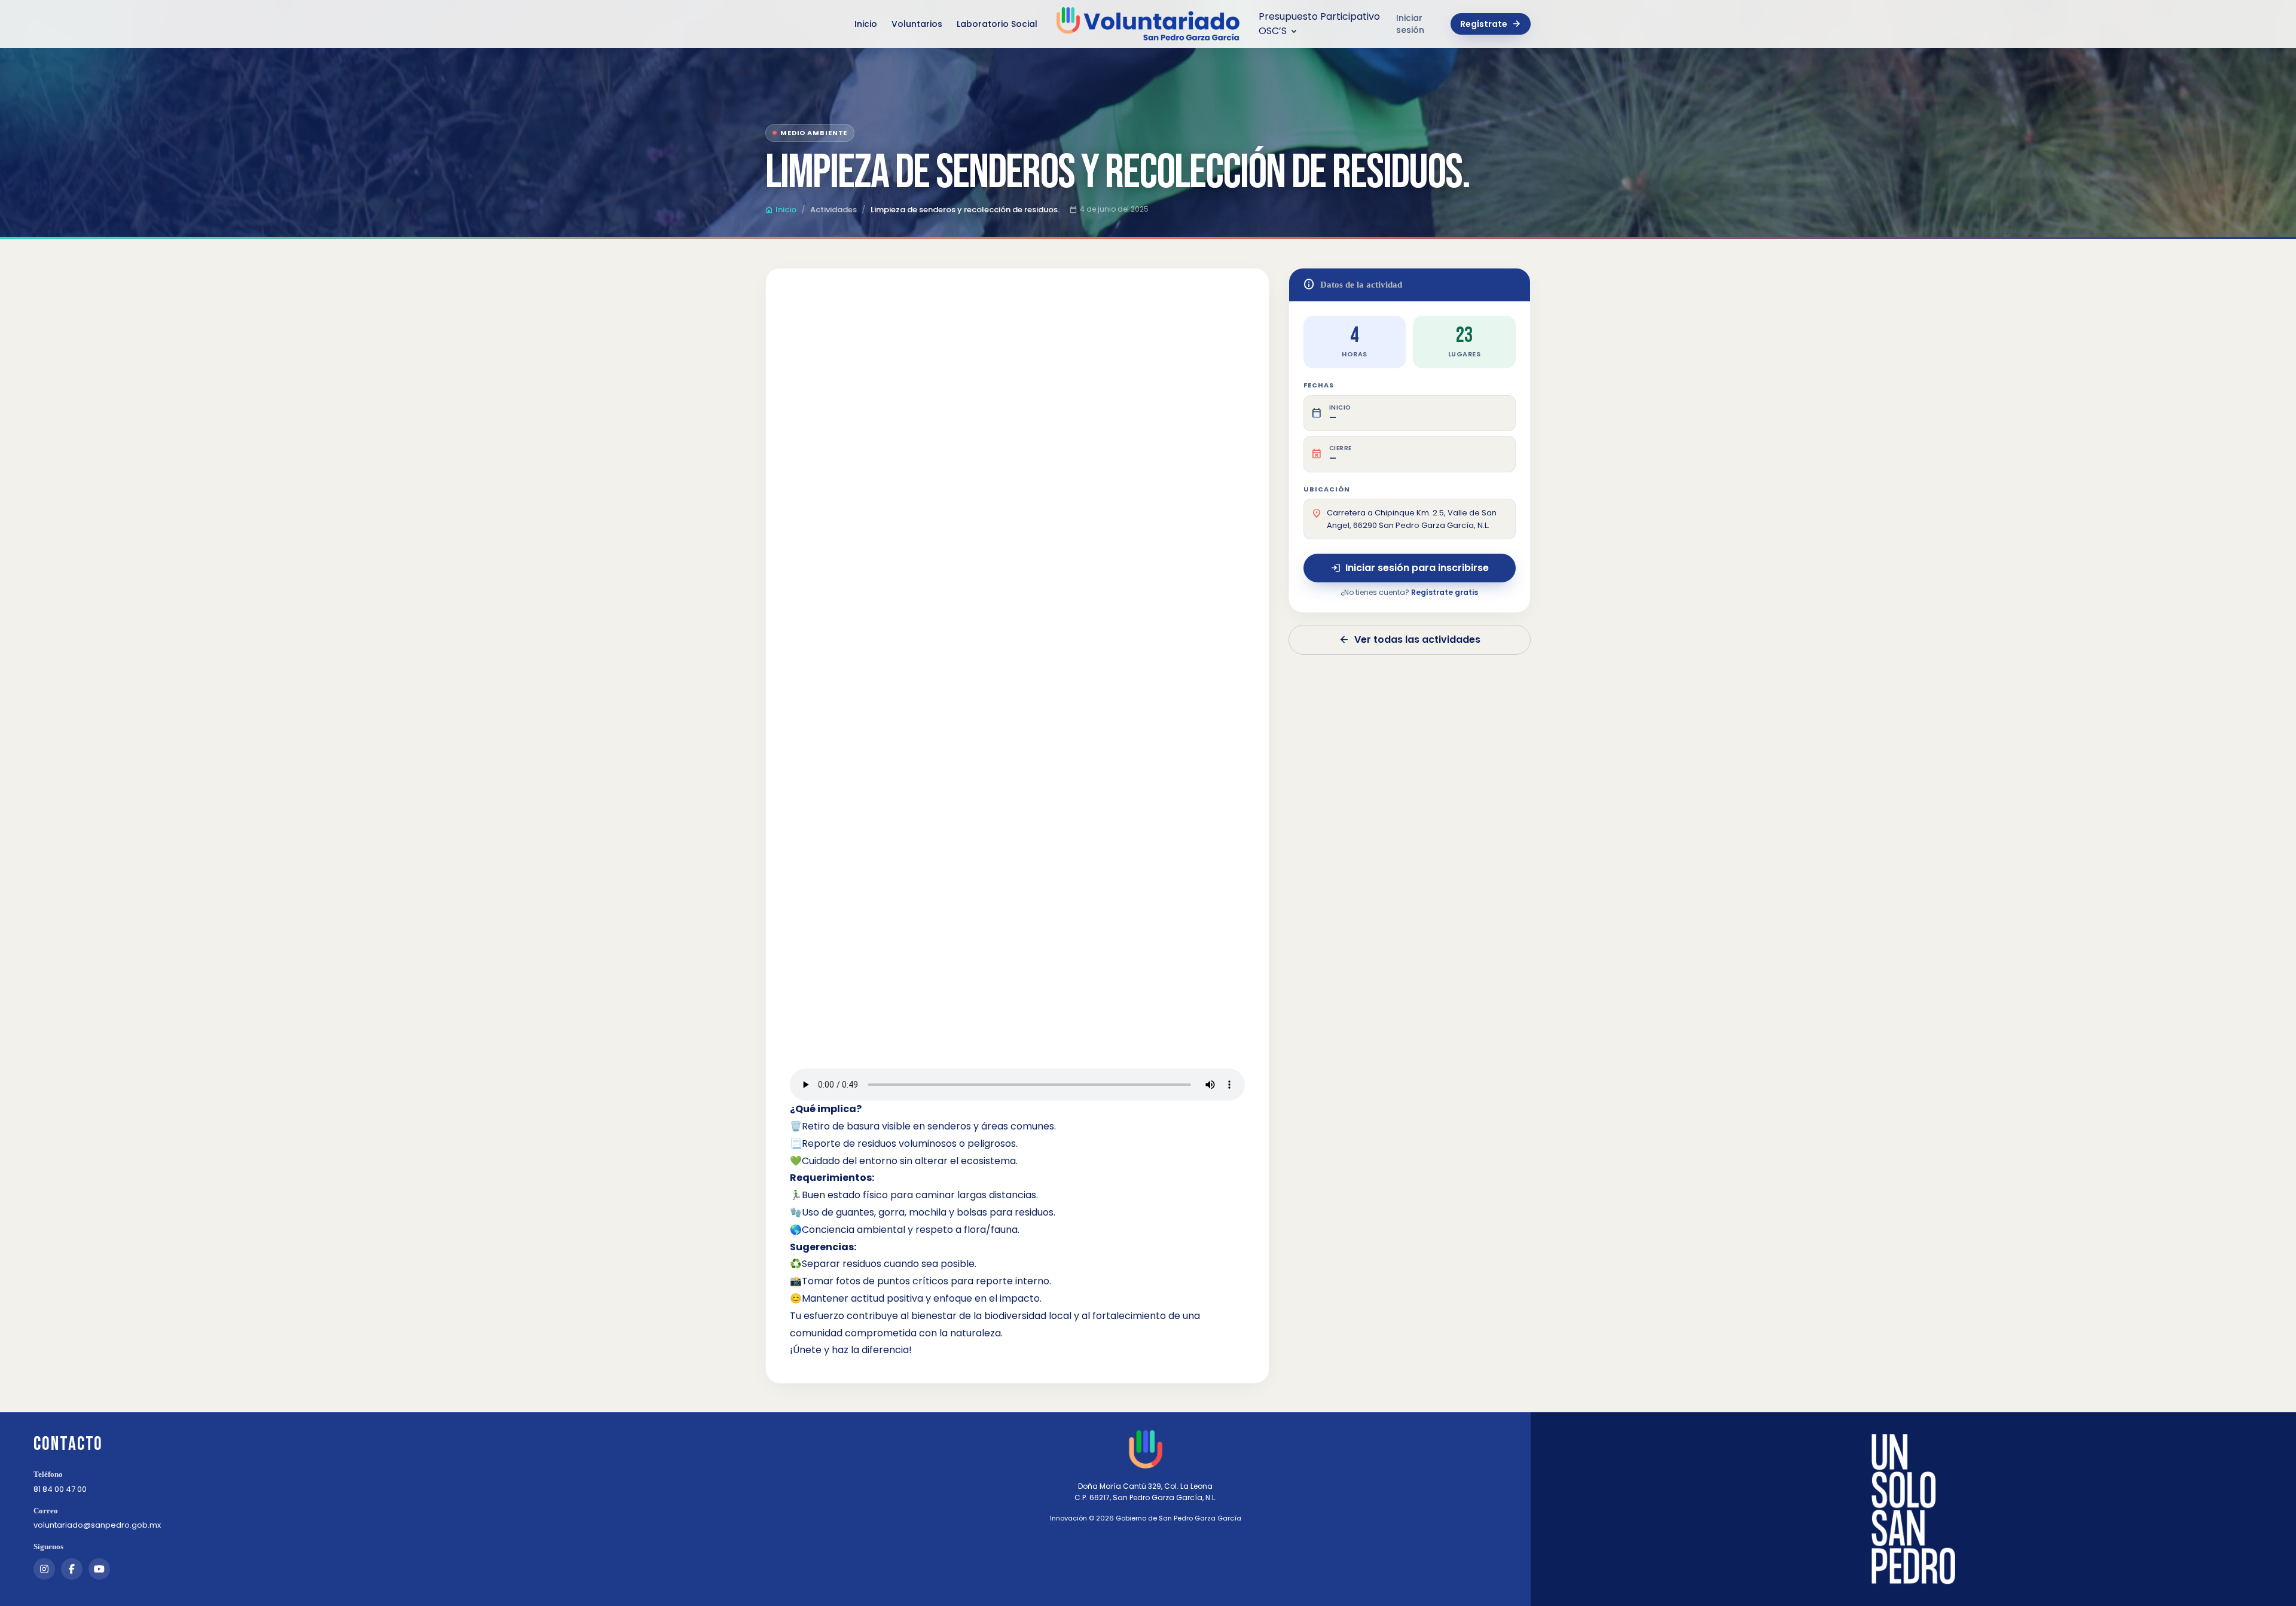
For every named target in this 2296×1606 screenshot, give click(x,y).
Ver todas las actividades (1410, 639)
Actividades (833, 210)
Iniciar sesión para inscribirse (1410, 568)
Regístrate (1491, 24)
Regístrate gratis (1445, 592)
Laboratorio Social (997, 24)
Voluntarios (917, 24)
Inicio (866, 24)
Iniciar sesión (1410, 24)
